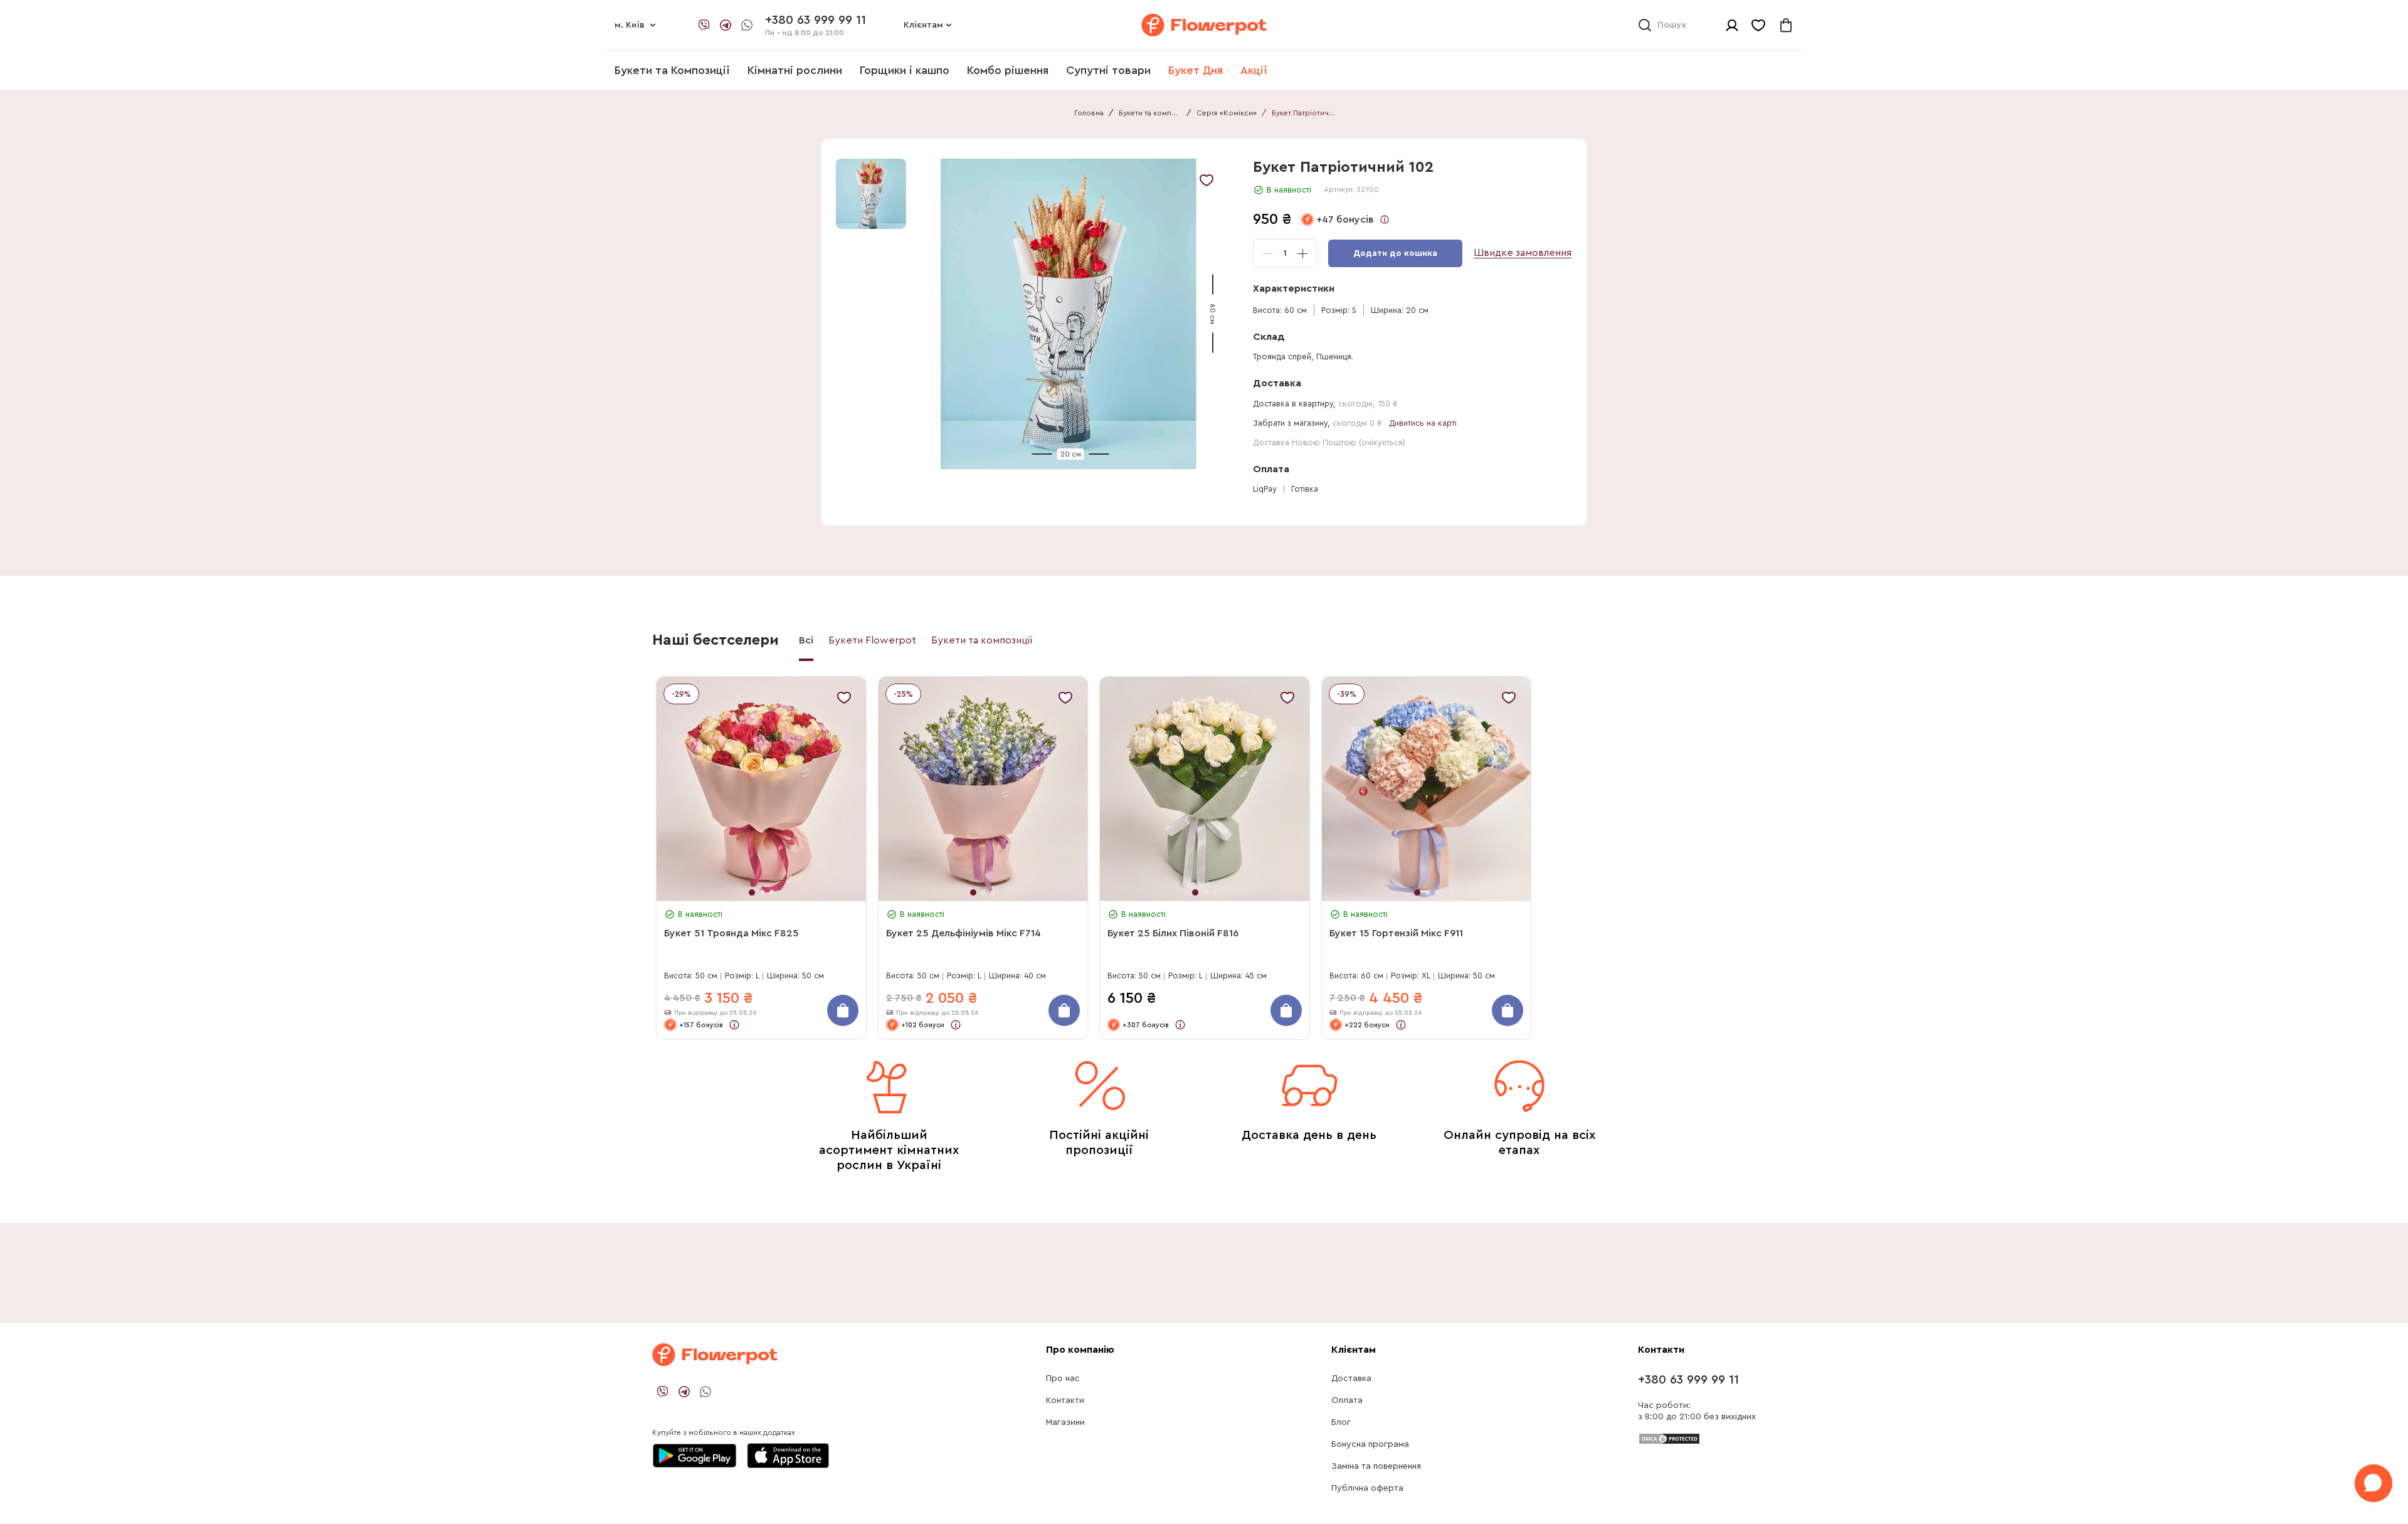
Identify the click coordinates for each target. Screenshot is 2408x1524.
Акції (1254, 70)
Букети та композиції (1150, 113)
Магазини (1065, 1422)
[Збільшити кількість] (1302, 253)
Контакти (1065, 1400)
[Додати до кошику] (843, 1010)
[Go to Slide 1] (871, 194)
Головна (1089, 113)
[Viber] (704, 25)
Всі (806, 640)
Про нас (1063, 1378)
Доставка (1351, 1378)
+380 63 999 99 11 (1688, 1380)
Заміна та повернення (1376, 1466)
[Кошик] (1786, 25)
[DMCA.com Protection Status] (1669, 1438)
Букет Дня (1196, 70)
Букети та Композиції (672, 70)
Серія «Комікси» (1227, 113)
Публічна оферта (1367, 1488)
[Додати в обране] (1207, 180)
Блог (1341, 1422)
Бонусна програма (1370, 1444)
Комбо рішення (1008, 70)
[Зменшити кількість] (1267, 253)
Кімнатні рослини (795, 70)
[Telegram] (726, 25)
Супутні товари (1108, 70)
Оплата (1347, 1400)
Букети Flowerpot (872, 640)
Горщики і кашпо (905, 70)
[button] (1071, 314)
